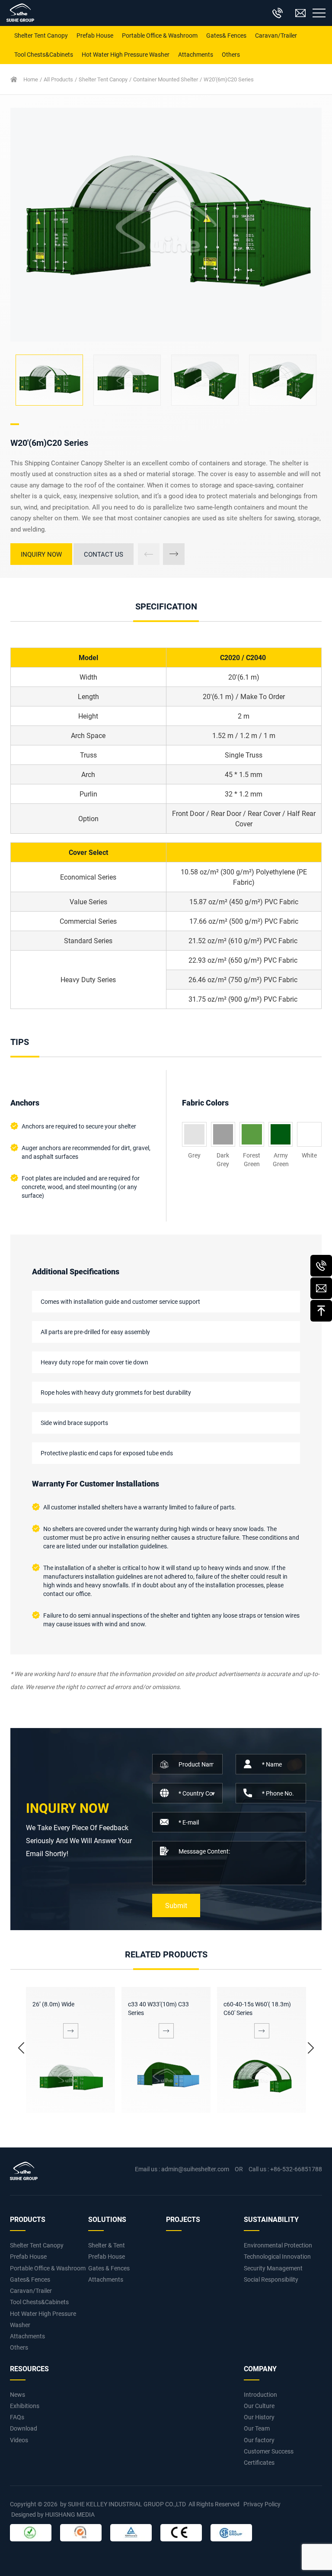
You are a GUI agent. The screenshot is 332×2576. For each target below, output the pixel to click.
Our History (259, 2417)
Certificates (259, 2462)
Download (24, 2428)
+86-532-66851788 (296, 2169)
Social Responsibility (271, 2279)
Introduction (260, 2394)
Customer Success (269, 2451)
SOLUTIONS (107, 2219)
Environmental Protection (278, 2245)
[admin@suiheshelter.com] (321, 1288)
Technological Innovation (277, 2256)
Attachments (196, 54)
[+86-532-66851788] (321, 1266)
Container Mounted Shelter (166, 79)
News (18, 2394)
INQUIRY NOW (41, 554)
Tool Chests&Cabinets (44, 54)
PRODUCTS (28, 2219)
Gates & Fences (109, 2268)
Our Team (257, 2428)
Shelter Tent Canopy (41, 35)
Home (31, 79)
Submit (176, 1905)
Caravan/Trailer (276, 35)
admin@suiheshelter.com (195, 2169)
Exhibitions (25, 2406)
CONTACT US (104, 554)
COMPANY (260, 2368)
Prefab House (95, 35)
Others (231, 54)
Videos (19, 2440)
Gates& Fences (226, 35)
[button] (174, 554)
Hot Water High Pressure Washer (126, 54)
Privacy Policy (262, 2504)
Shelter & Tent (107, 2245)
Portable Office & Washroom (160, 35)
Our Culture (259, 2406)
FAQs (17, 2417)
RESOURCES (29, 2368)
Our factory (259, 2440)
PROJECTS (183, 2219)
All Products (58, 79)
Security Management (273, 2268)
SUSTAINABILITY (271, 2219)
